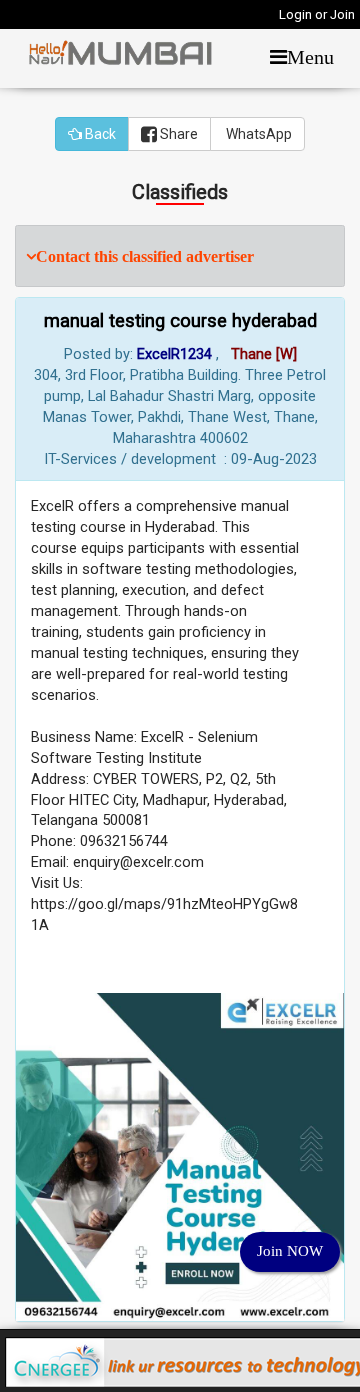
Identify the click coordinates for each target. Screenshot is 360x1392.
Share (177, 134)
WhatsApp (257, 134)
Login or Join (317, 14)
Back (99, 134)
